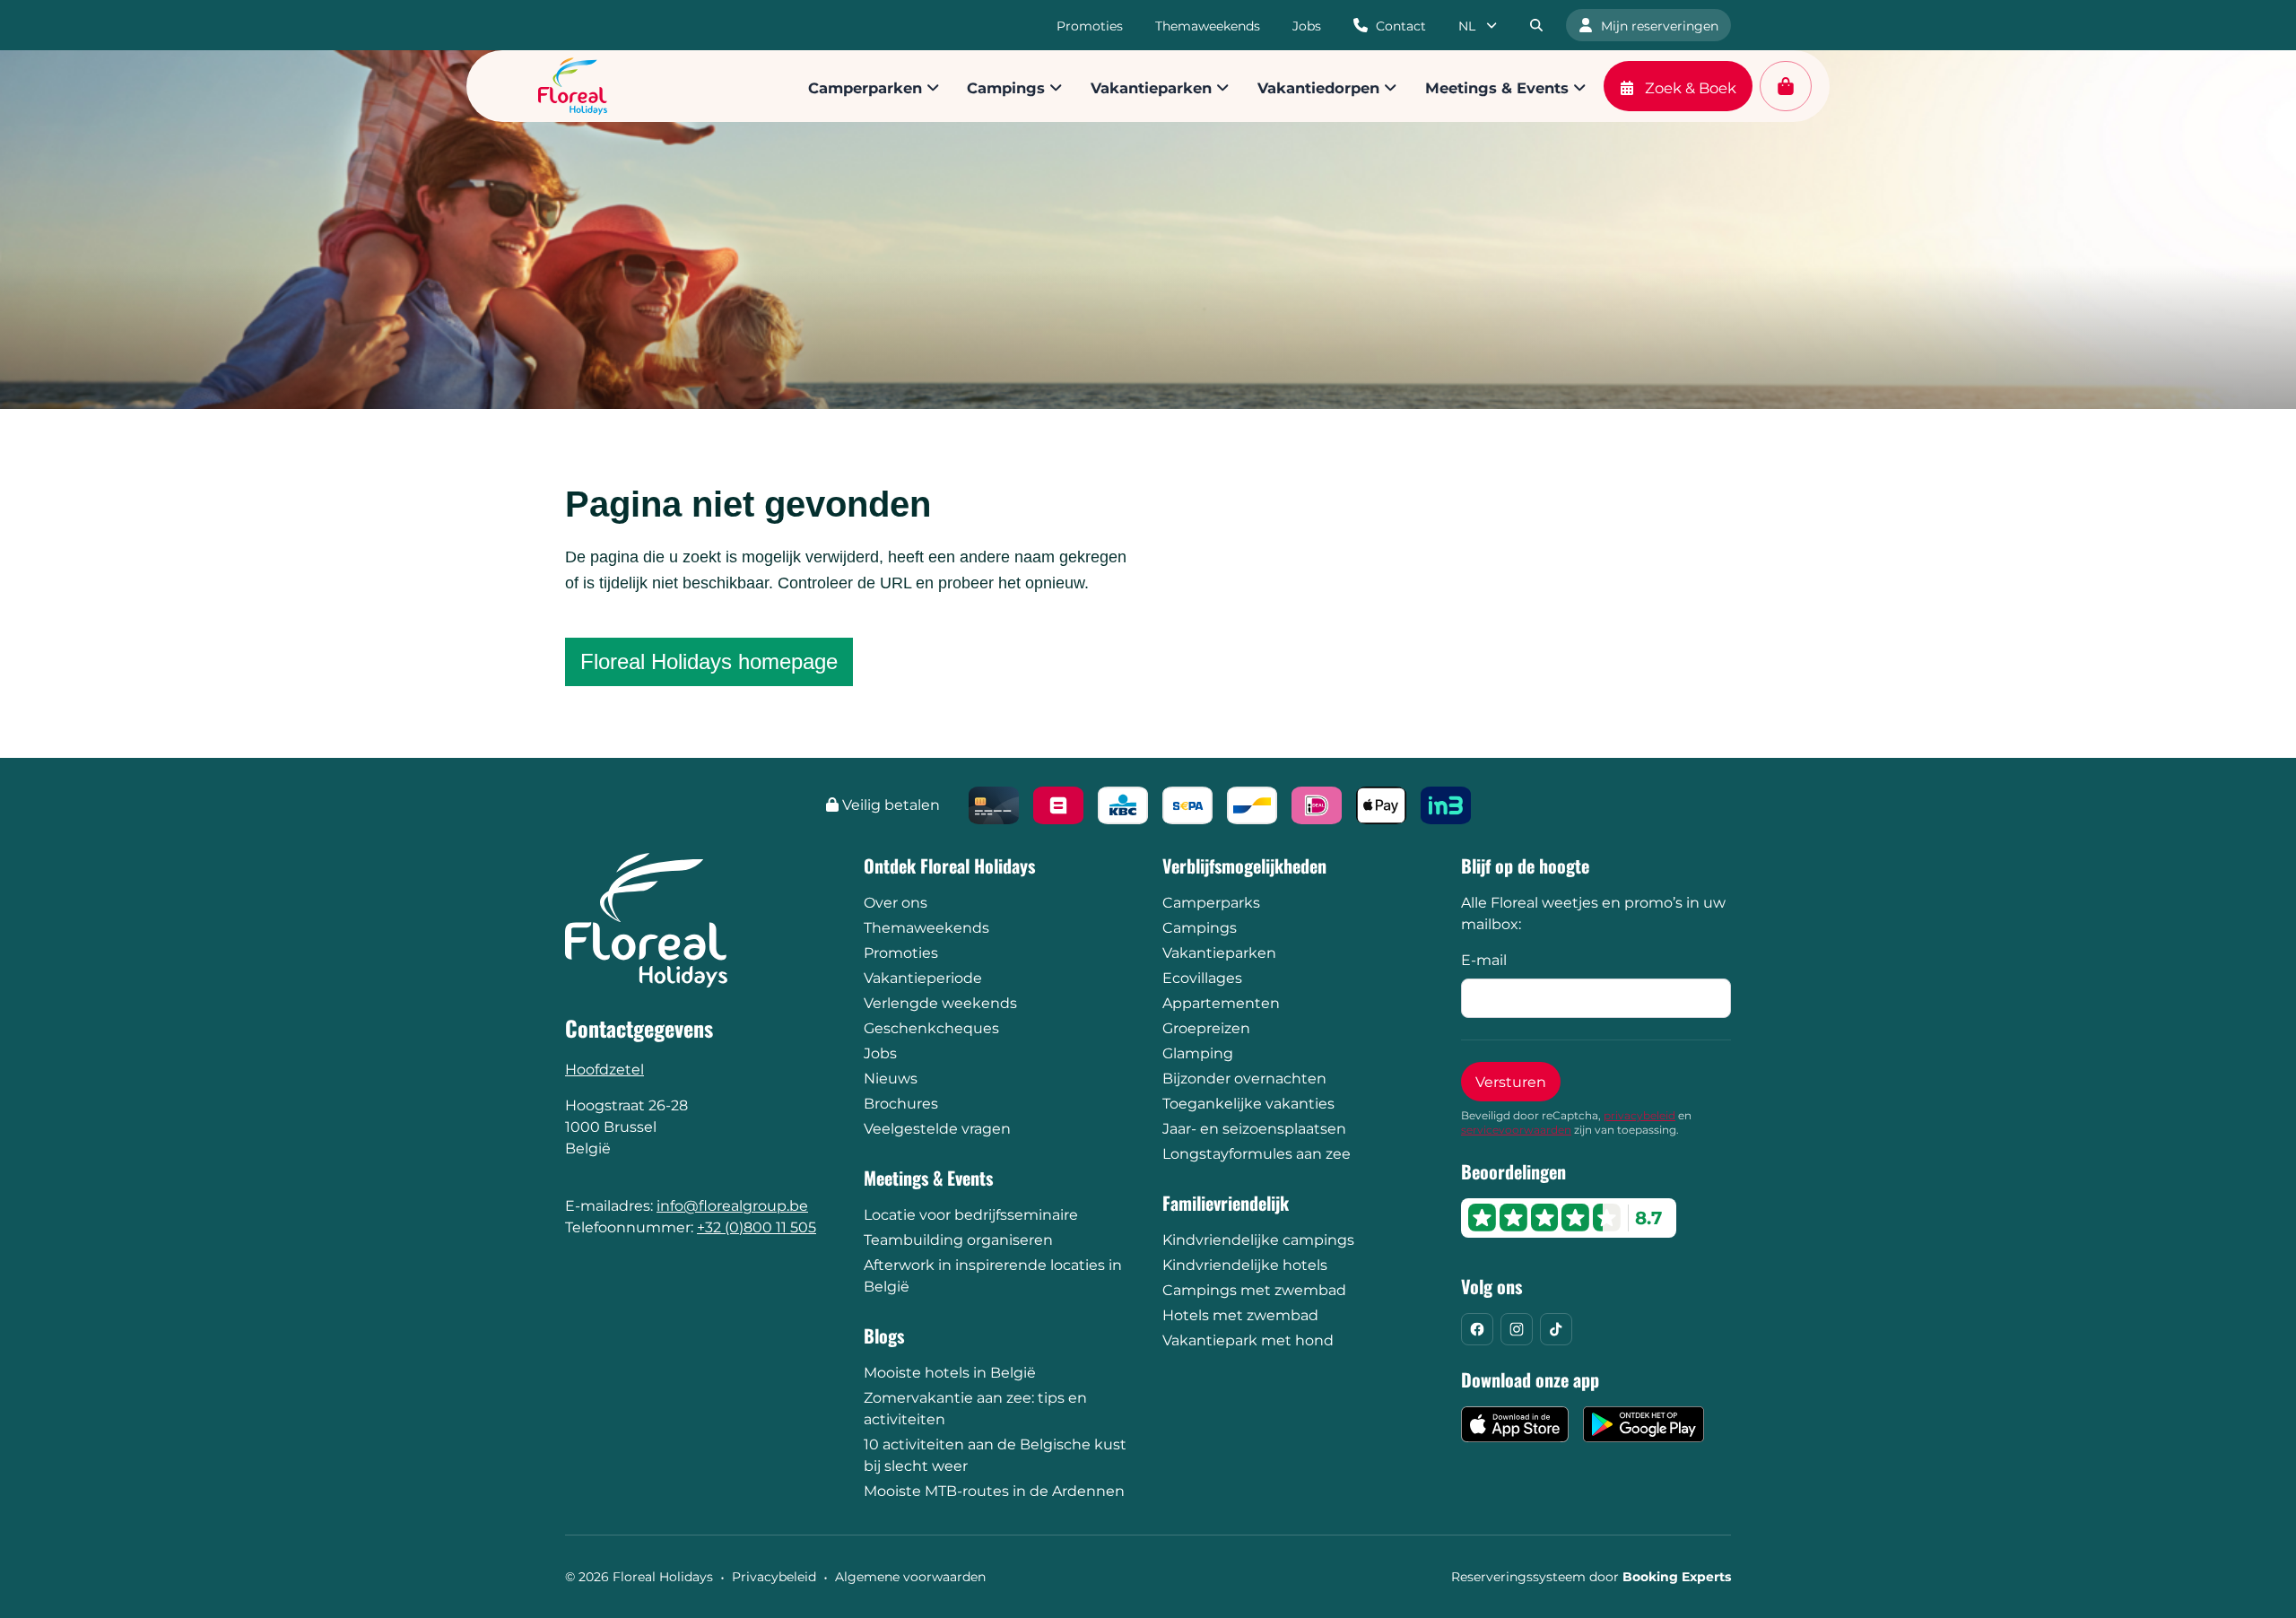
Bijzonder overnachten (1244, 1079)
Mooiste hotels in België (950, 1373)
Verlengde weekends (940, 1003)
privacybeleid (1639, 1115)
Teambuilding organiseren (958, 1240)
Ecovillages (1202, 978)
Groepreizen (1206, 1028)
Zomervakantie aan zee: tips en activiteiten (975, 1409)
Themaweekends (926, 928)
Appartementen (1221, 1003)
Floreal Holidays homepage (709, 661)
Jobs (880, 1053)
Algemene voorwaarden (910, 1577)
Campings (1200, 928)
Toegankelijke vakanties (1248, 1104)
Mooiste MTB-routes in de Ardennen (994, 1491)
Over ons (896, 903)
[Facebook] (1477, 1329)
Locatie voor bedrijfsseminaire (971, 1215)
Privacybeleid (774, 1577)
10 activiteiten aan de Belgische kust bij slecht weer (995, 1455)
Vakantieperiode (923, 978)
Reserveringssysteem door (1591, 1577)
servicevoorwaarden (1516, 1130)
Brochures (901, 1104)
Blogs (884, 1335)
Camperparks (1211, 903)
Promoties (901, 953)
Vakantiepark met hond (1248, 1340)
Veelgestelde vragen (937, 1129)
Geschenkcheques (931, 1028)
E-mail (1484, 960)
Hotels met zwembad (1240, 1315)
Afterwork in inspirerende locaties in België (993, 1276)
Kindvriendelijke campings (1258, 1240)
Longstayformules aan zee (1257, 1154)
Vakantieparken (1219, 953)
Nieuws (891, 1079)
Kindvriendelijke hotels (1245, 1265)
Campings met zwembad (1254, 1290)
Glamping (1198, 1053)
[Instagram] (1517, 1329)
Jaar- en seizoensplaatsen (1254, 1129)
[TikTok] (1556, 1329)
